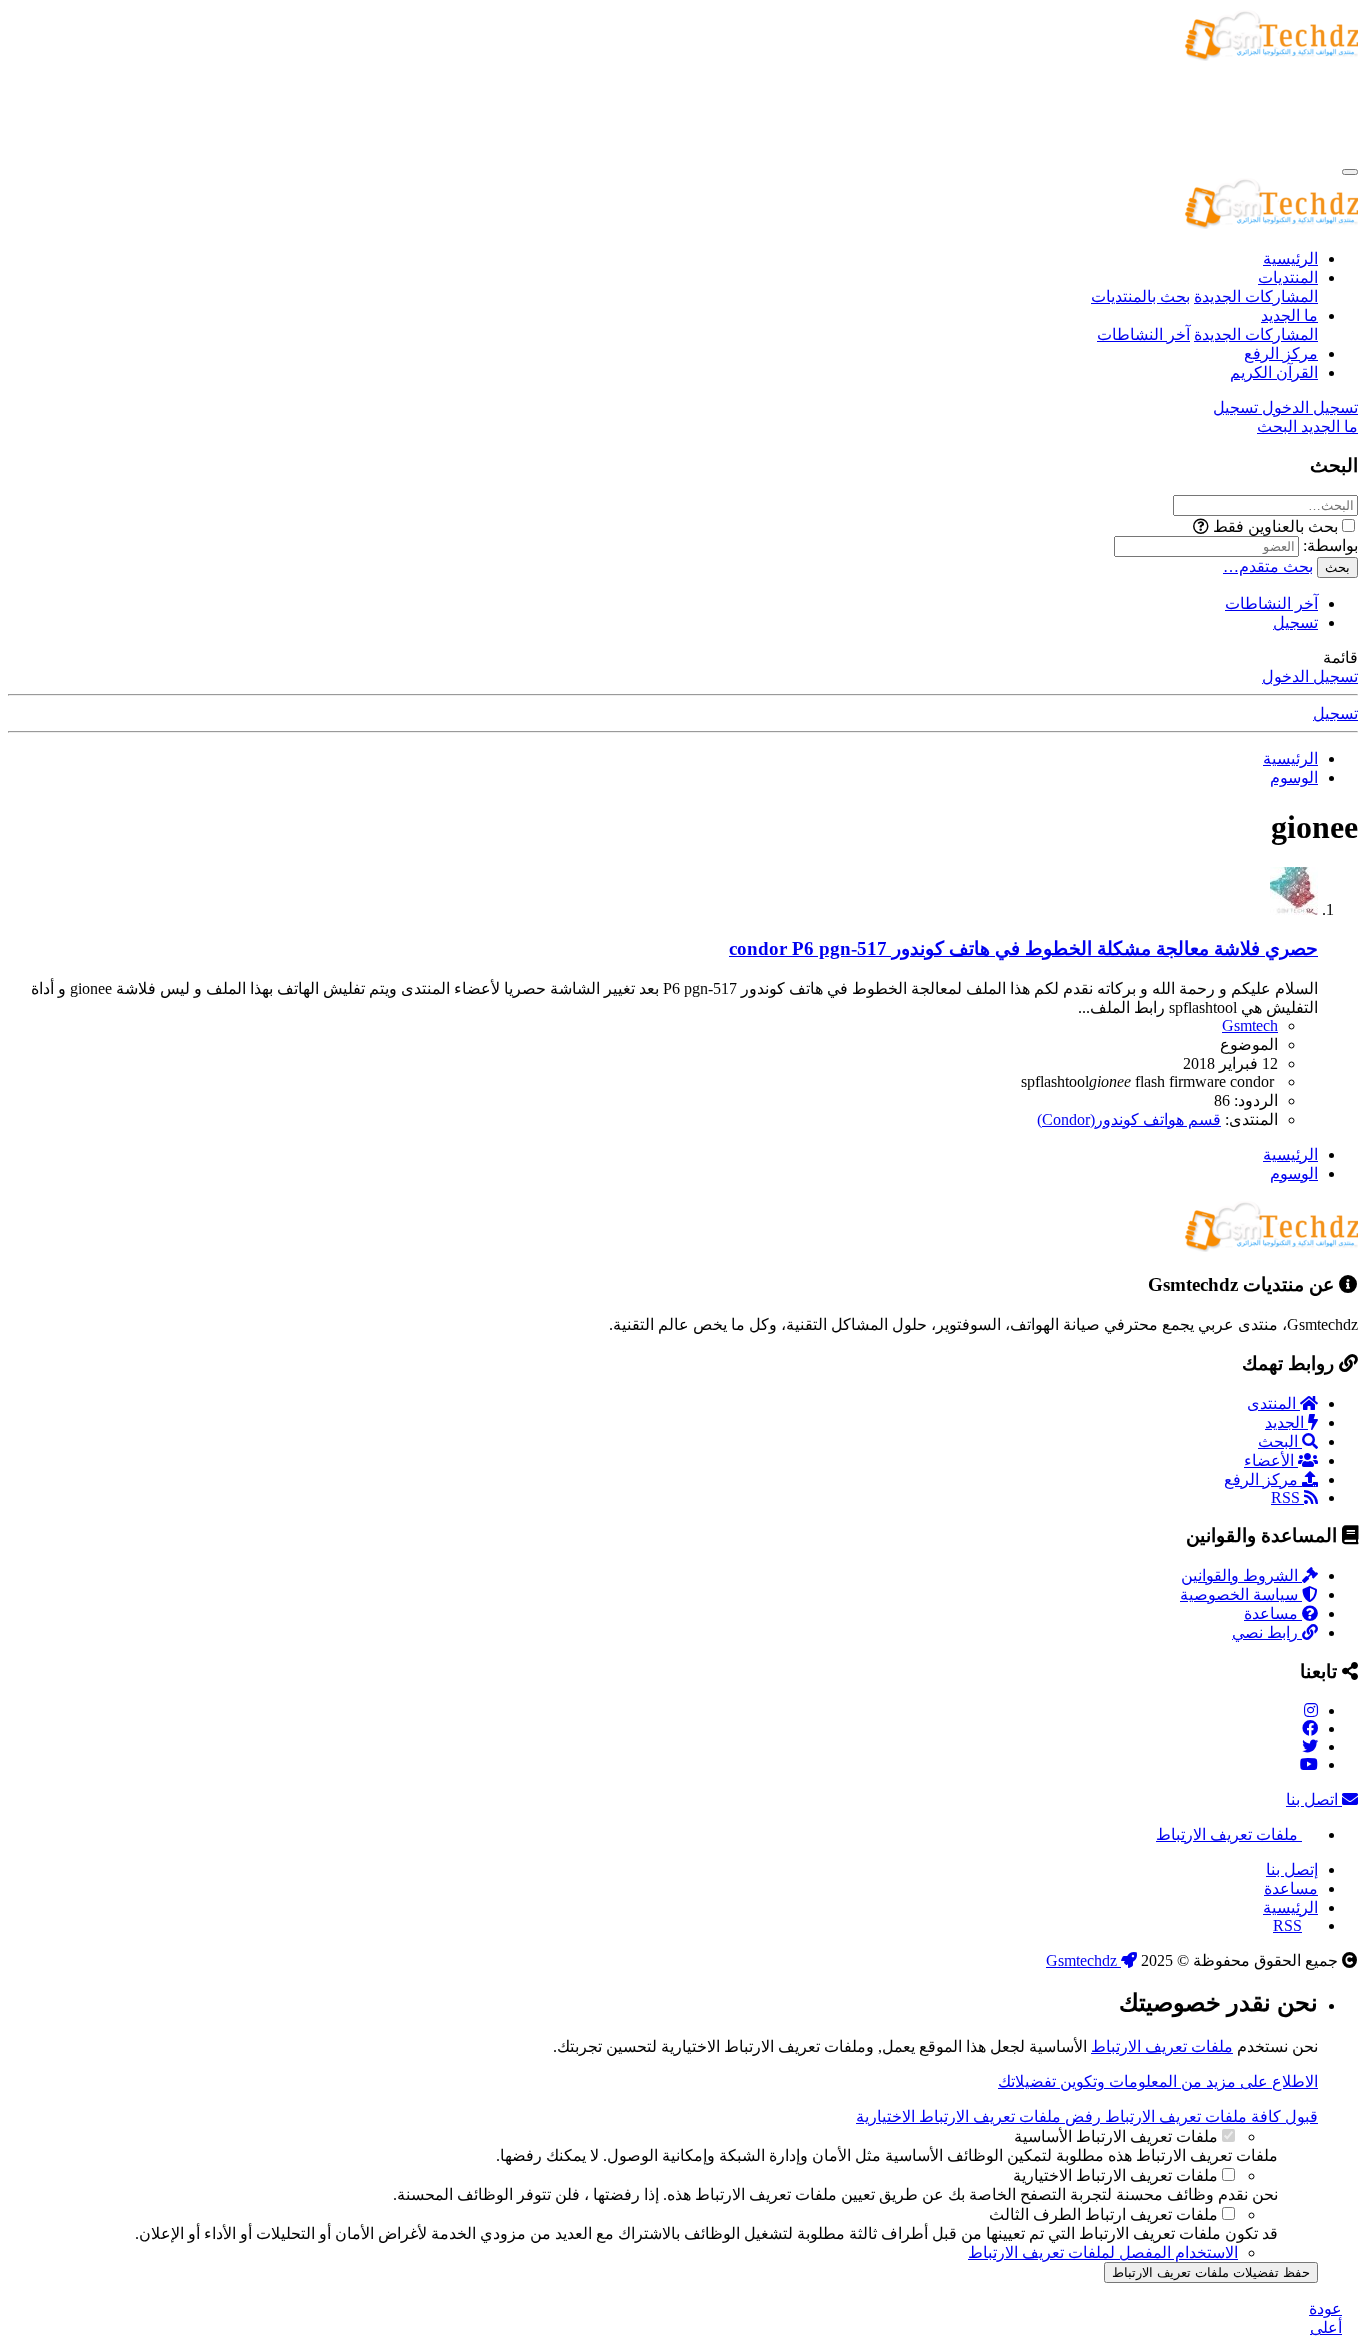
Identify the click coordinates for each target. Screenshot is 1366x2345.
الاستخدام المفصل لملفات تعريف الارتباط (1103, 2252)
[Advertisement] (994, 109)
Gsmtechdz (1083, 1960)
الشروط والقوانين (1241, 1575)
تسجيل (1295, 622)
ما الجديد (1289, 315)
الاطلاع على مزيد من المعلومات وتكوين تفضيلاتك (1158, 2081)
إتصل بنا (1292, 1869)
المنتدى (1273, 1403)
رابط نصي (1267, 1632)
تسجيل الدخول (1310, 676)
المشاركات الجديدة (1256, 296)
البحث (1280, 1441)
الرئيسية (1290, 258)
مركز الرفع (1281, 353)
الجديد (1286, 1422)
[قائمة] (1350, 172)
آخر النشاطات (1143, 334)
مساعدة (1273, 1613)
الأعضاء (1271, 1460)
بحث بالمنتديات (1140, 296)
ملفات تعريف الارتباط (1229, 1834)
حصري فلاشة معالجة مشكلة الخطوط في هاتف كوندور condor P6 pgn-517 (1023, 948)
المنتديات (1288, 277)
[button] (1201, 526)
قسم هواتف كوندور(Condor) (1129, 1119)
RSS (1287, 1497)
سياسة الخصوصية (1241, 1594)
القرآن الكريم (1274, 372)
